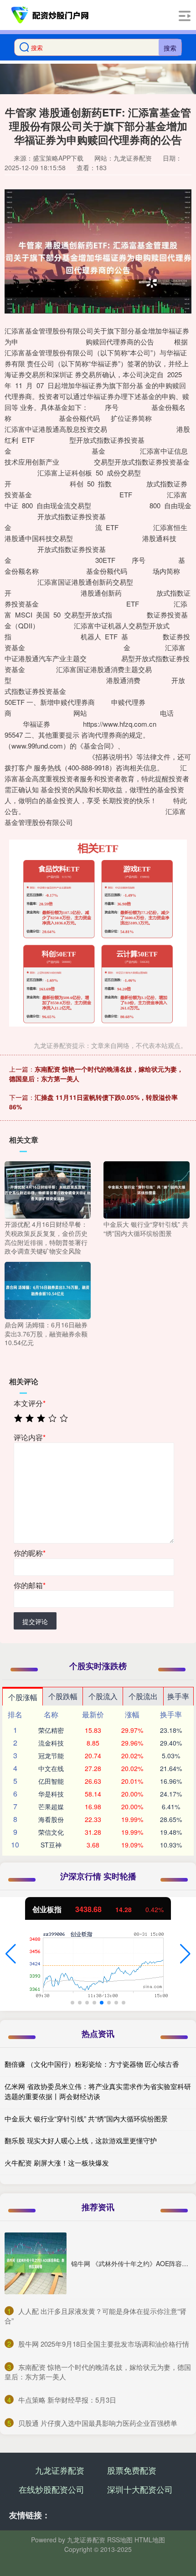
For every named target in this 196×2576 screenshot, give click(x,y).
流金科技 (51, 1743)
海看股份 (51, 1819)
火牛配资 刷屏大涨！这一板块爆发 (57, 2163)
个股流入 (103, 1696)
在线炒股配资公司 (52, 2489)
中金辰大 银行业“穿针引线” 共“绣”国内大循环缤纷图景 (86, 2118)
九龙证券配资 (60, 2470)
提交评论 (35, 1621)
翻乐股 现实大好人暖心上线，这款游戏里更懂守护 (81, 2140)
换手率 (178, 1696)
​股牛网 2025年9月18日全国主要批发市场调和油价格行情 (104, 2344)
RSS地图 (120, 2540)
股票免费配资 (132, 2470)
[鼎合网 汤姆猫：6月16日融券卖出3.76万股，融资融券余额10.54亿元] (48, 1290)
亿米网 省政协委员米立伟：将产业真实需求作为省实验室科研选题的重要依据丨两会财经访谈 (98, 2091)
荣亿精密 (51, 1730)
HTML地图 (150, 2540)
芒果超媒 (51, 1807)
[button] (11, 1954)
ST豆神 (51, 1845)
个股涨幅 (23, 1697)
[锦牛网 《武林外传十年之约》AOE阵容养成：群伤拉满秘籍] (36, 2263)
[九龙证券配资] (51, 15)
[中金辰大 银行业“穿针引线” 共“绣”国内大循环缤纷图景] (147, 1189)
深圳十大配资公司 (140, 2489)
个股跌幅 (63, 1696)
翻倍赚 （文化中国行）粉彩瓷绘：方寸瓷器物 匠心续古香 (92, 2064)
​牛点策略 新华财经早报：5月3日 (67, 2400)
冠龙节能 (51, 1756)
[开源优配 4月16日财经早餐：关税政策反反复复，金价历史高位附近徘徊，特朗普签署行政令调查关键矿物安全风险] (48, 1189)
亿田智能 (51, 1781)
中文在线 (51, 1768)
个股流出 (143, 1696)
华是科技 (51, 1794)
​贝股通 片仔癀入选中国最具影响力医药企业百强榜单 (98, 2423)
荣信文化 (51, 1832)
